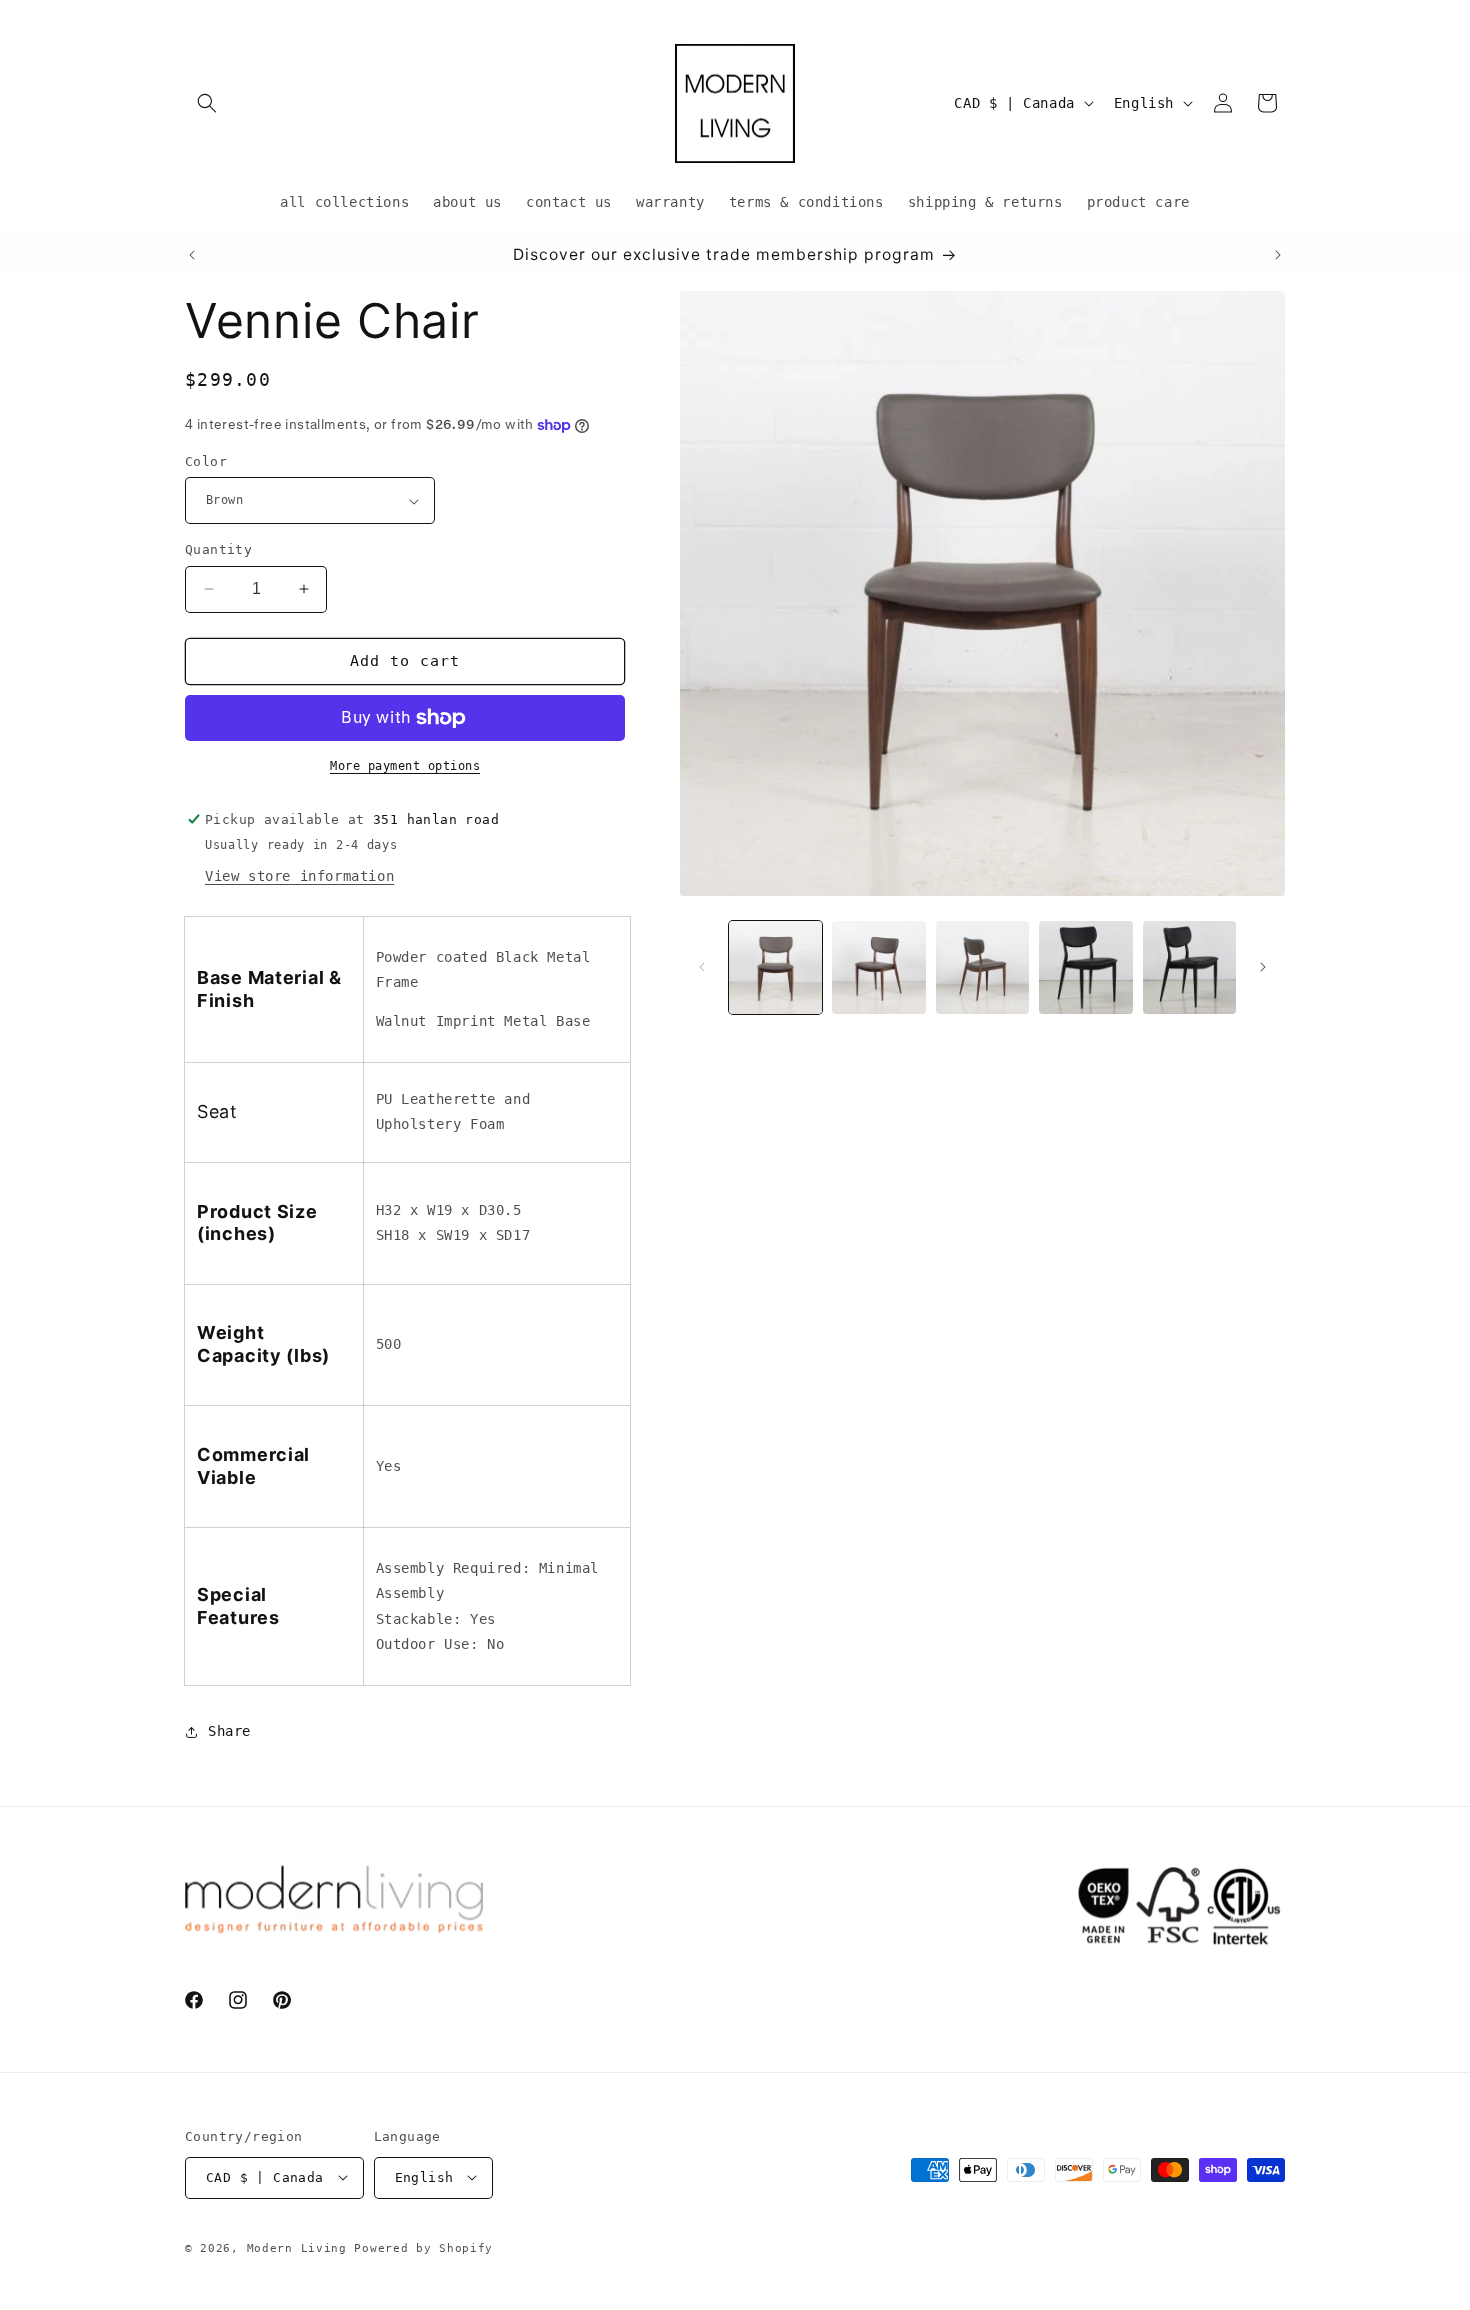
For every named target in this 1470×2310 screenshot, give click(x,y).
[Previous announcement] (192, 255)
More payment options (405, 766)
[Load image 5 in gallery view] (1085, 967)
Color (206, 461)
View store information (299, 876)
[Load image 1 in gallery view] (775, 967)
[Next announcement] (1278, 255)
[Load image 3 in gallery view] (982, 967)
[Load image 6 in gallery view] (1189, 967)
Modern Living (297, 2247)
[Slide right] (1263, 967)
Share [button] (229, 1731)
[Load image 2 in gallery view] (878, 967)
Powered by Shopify (423, 2247)
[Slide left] (702, 967)
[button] (207, 103)
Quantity (218, 549)
